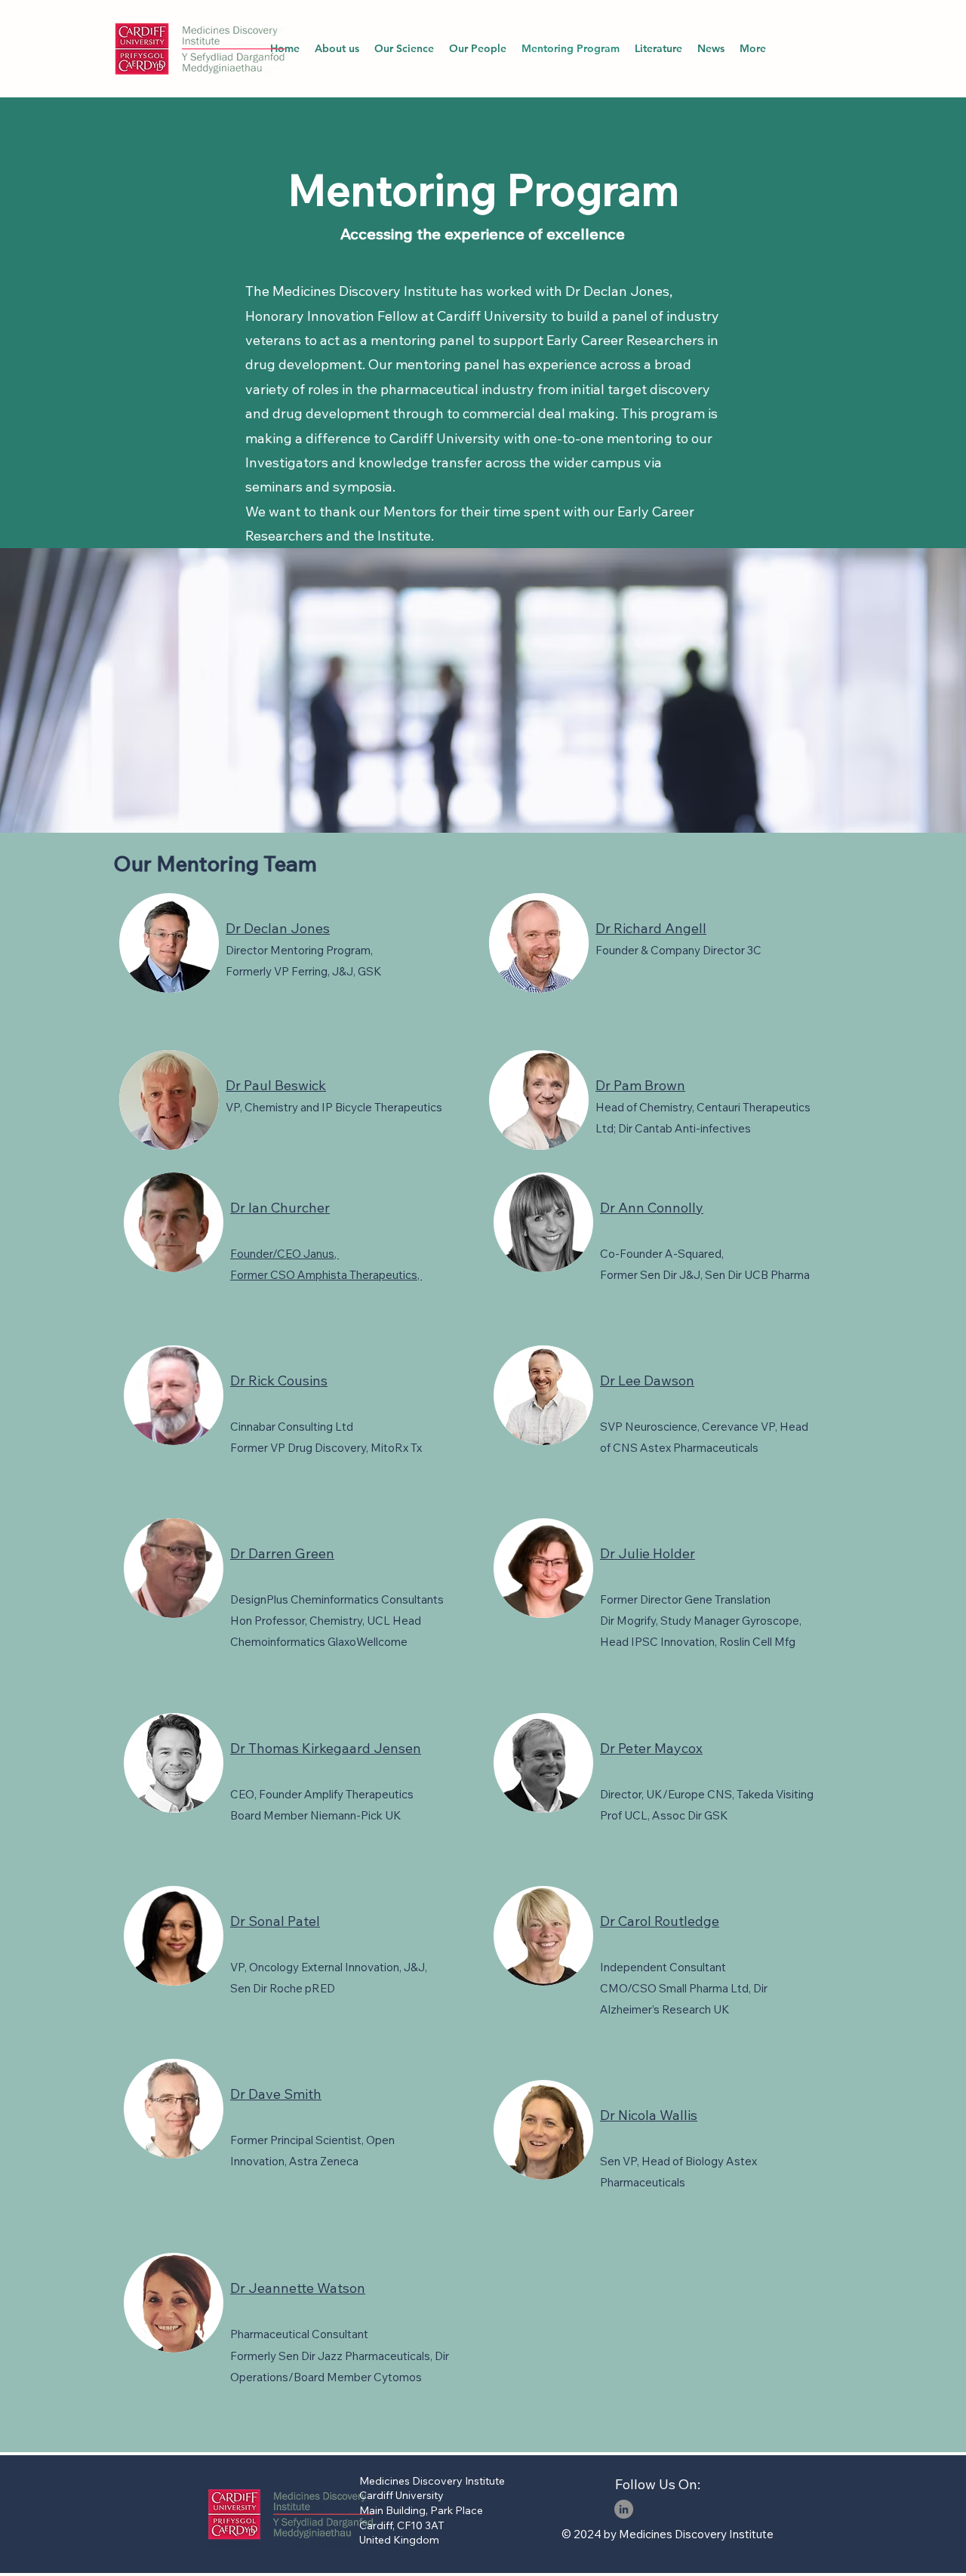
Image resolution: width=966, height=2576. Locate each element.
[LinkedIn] (624, 2509)
